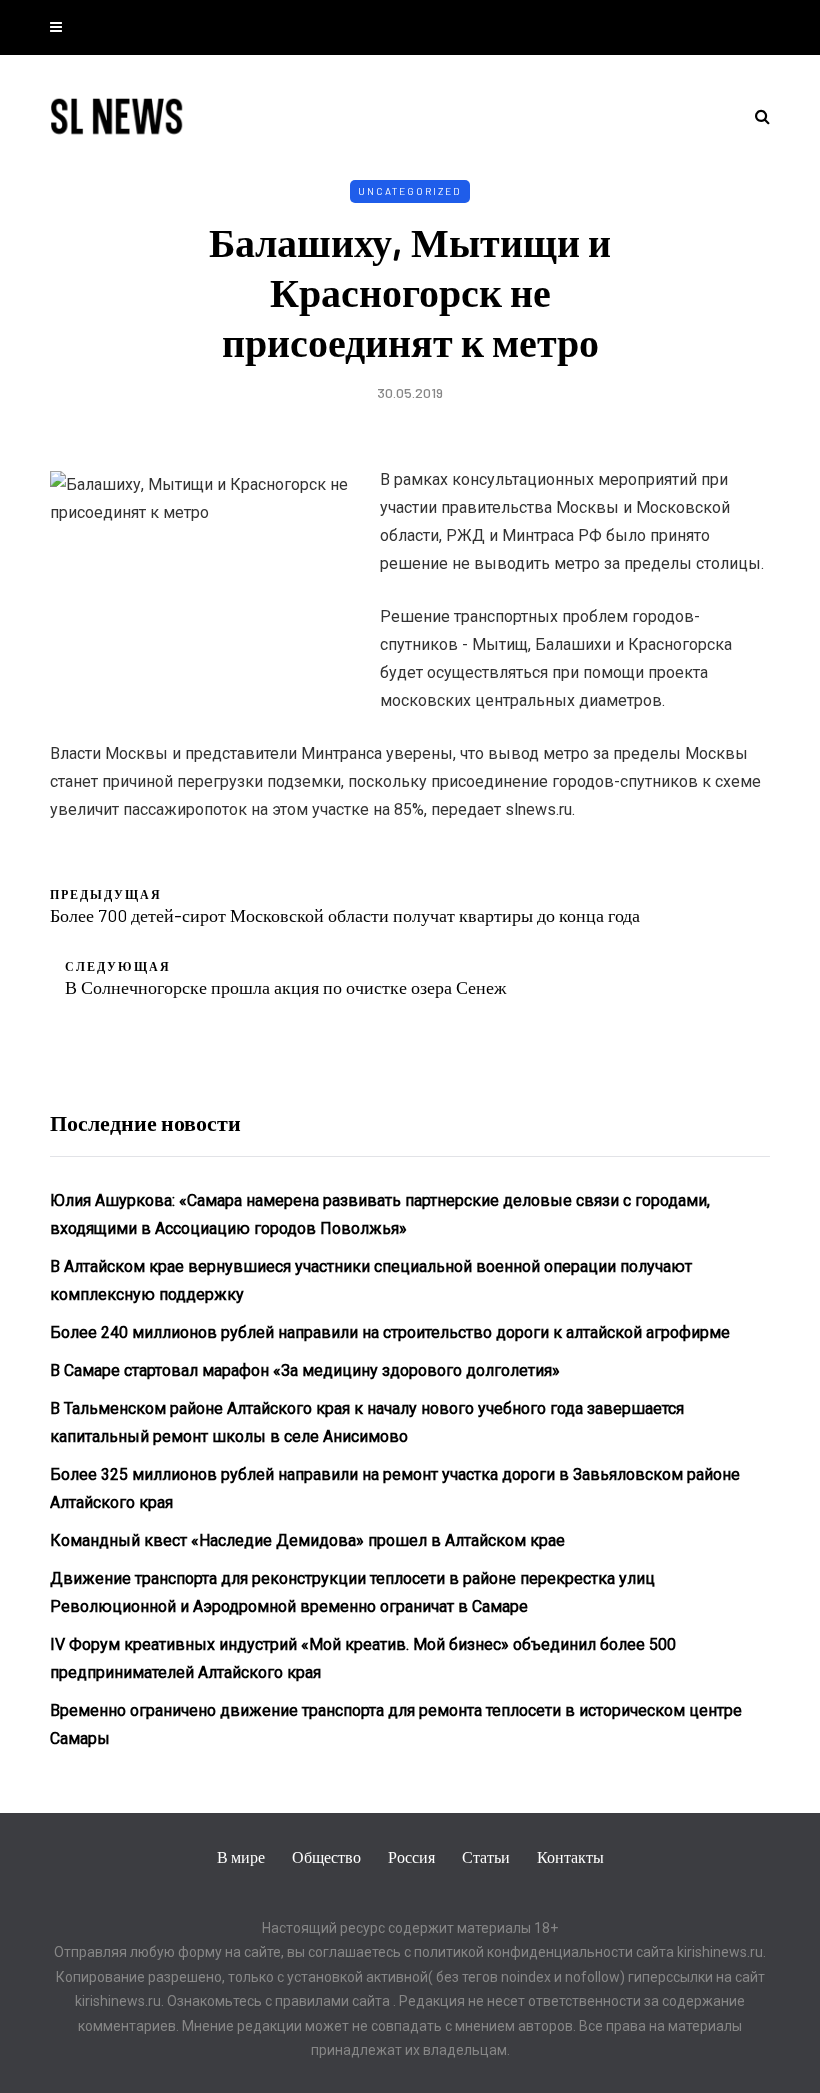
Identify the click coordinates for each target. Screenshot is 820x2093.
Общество (326, 1856)
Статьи (486, 1856)
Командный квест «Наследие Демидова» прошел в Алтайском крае (307, 1540)
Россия (411, 1856)
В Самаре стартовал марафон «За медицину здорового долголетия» (305, 1370)
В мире (241, 1856)
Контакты (570, 1856)
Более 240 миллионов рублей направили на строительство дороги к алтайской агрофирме (390, 1332)
